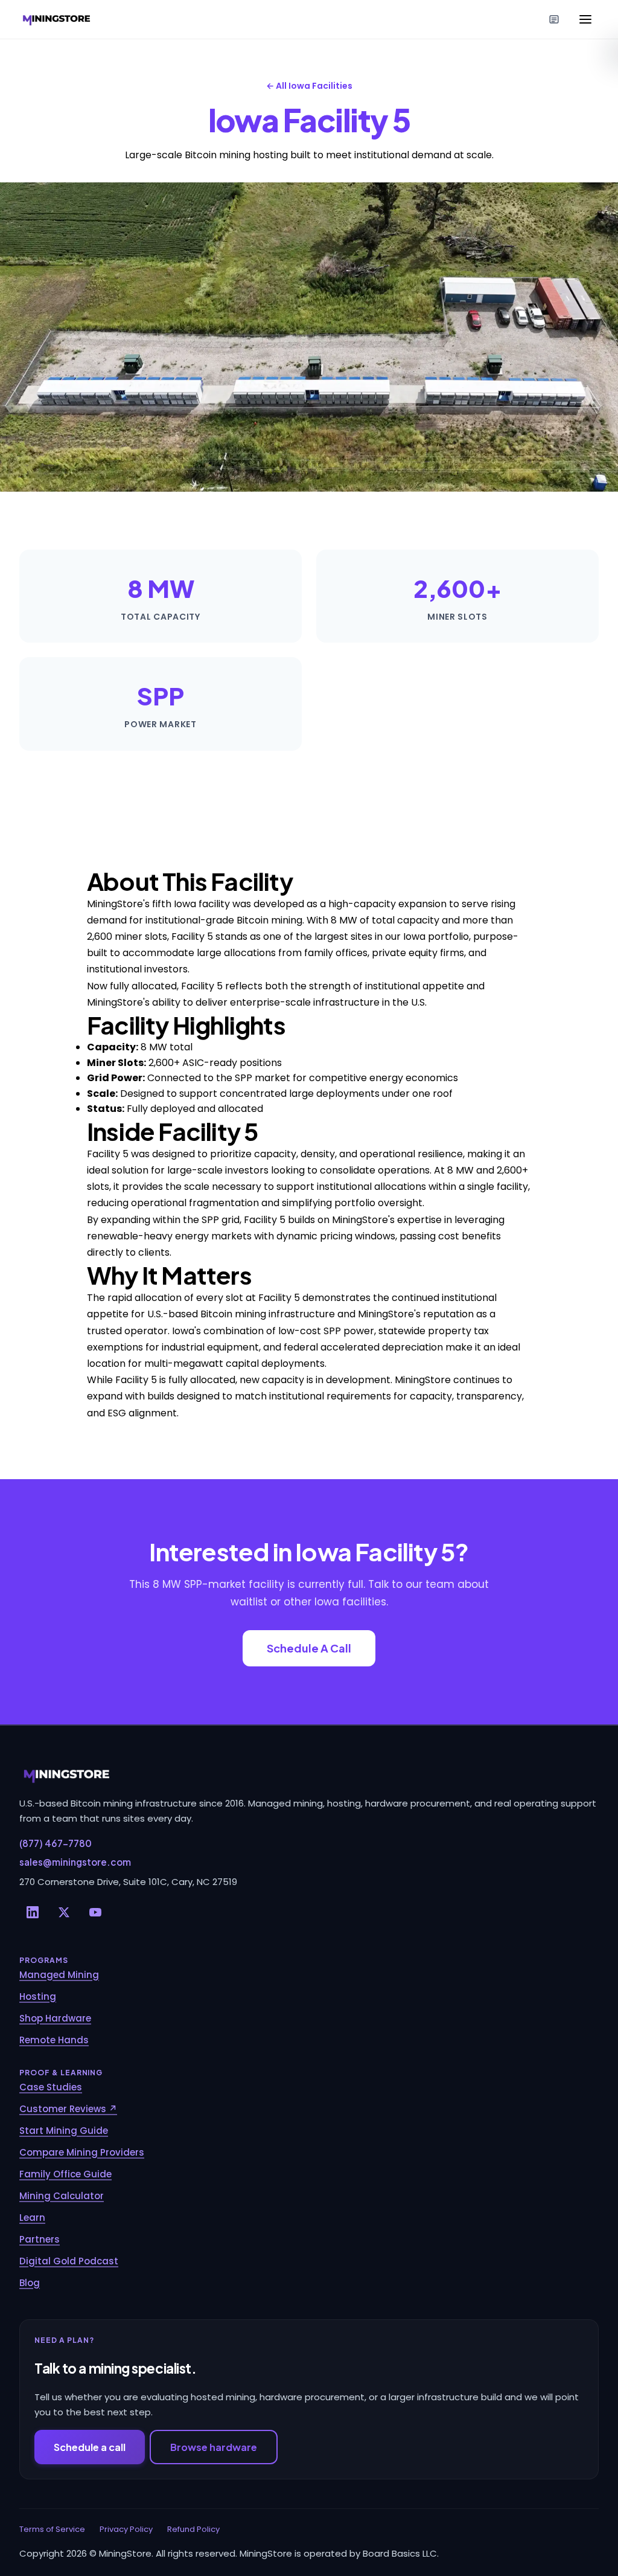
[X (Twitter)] (64, 1912)
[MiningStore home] (309, 1775)
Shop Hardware (55, 2018)
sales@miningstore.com (75, 1862)
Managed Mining (59, 1975)
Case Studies (51, 2087)
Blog (30, 2283)
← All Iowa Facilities (309, 86)
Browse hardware (214, 2447)
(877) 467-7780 (56, 1843)
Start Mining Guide (64, 2131)
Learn (32, 2218)
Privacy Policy (126, 2529)
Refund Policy (193, 2529)
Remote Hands (54, 2040)
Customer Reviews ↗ (68, 2109)
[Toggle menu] (585, 19)
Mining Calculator (62, 2196)
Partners (40, 2239)
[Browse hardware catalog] (554, 19)
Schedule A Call (309, 1648)
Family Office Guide (65, 2174)
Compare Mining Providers (82, 2152)
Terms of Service (52, 2529)
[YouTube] (95, 1912)
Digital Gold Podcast (69, 2261)
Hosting (38, 1996)
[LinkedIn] (33, 1912)
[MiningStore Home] (57, 19)
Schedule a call (90, 2447)
